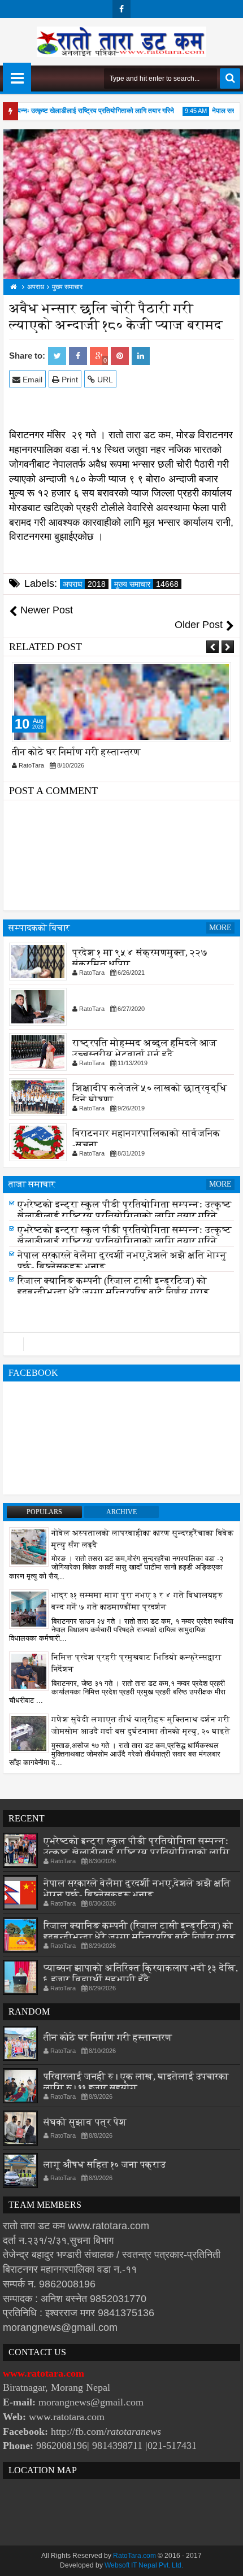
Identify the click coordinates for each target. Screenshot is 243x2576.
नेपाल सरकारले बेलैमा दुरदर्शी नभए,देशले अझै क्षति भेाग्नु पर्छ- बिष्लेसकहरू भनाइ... (137, 1889)
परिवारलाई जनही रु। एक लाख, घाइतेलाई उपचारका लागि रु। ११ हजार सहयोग (136, 2082)
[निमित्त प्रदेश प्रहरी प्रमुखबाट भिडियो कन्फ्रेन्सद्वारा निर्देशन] (29, 1671)
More (220, 928)
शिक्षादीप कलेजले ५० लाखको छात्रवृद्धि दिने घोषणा (150, 1093)
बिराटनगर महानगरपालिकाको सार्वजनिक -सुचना (146, 1138)
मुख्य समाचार (146, 584)
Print (69, 380)
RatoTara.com (134, 2556)
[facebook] (121, 9)
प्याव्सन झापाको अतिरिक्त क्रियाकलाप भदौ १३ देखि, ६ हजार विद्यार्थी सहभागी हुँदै (141, 1974)
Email (31, 380)
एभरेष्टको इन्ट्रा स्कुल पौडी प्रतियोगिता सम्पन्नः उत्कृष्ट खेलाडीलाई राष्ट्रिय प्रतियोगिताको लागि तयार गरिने (125, 1210)
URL (104, 380)
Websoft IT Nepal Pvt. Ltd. (144, 2565)
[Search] (230, 79)
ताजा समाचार (32, 1184)
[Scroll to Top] (226, 2559)
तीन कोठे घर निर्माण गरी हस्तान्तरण (76, 752)
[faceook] (121, 1344)
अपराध (84, 584)
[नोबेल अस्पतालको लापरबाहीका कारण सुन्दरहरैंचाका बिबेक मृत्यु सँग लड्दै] (29, 1546)
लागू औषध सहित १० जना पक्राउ (105, 2165)
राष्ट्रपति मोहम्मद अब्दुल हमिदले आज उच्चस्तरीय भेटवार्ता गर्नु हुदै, (145, 1048)
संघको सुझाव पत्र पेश (85, 2122)
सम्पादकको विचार (39, 928)
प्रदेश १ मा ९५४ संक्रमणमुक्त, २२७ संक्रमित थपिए (140, 958)
